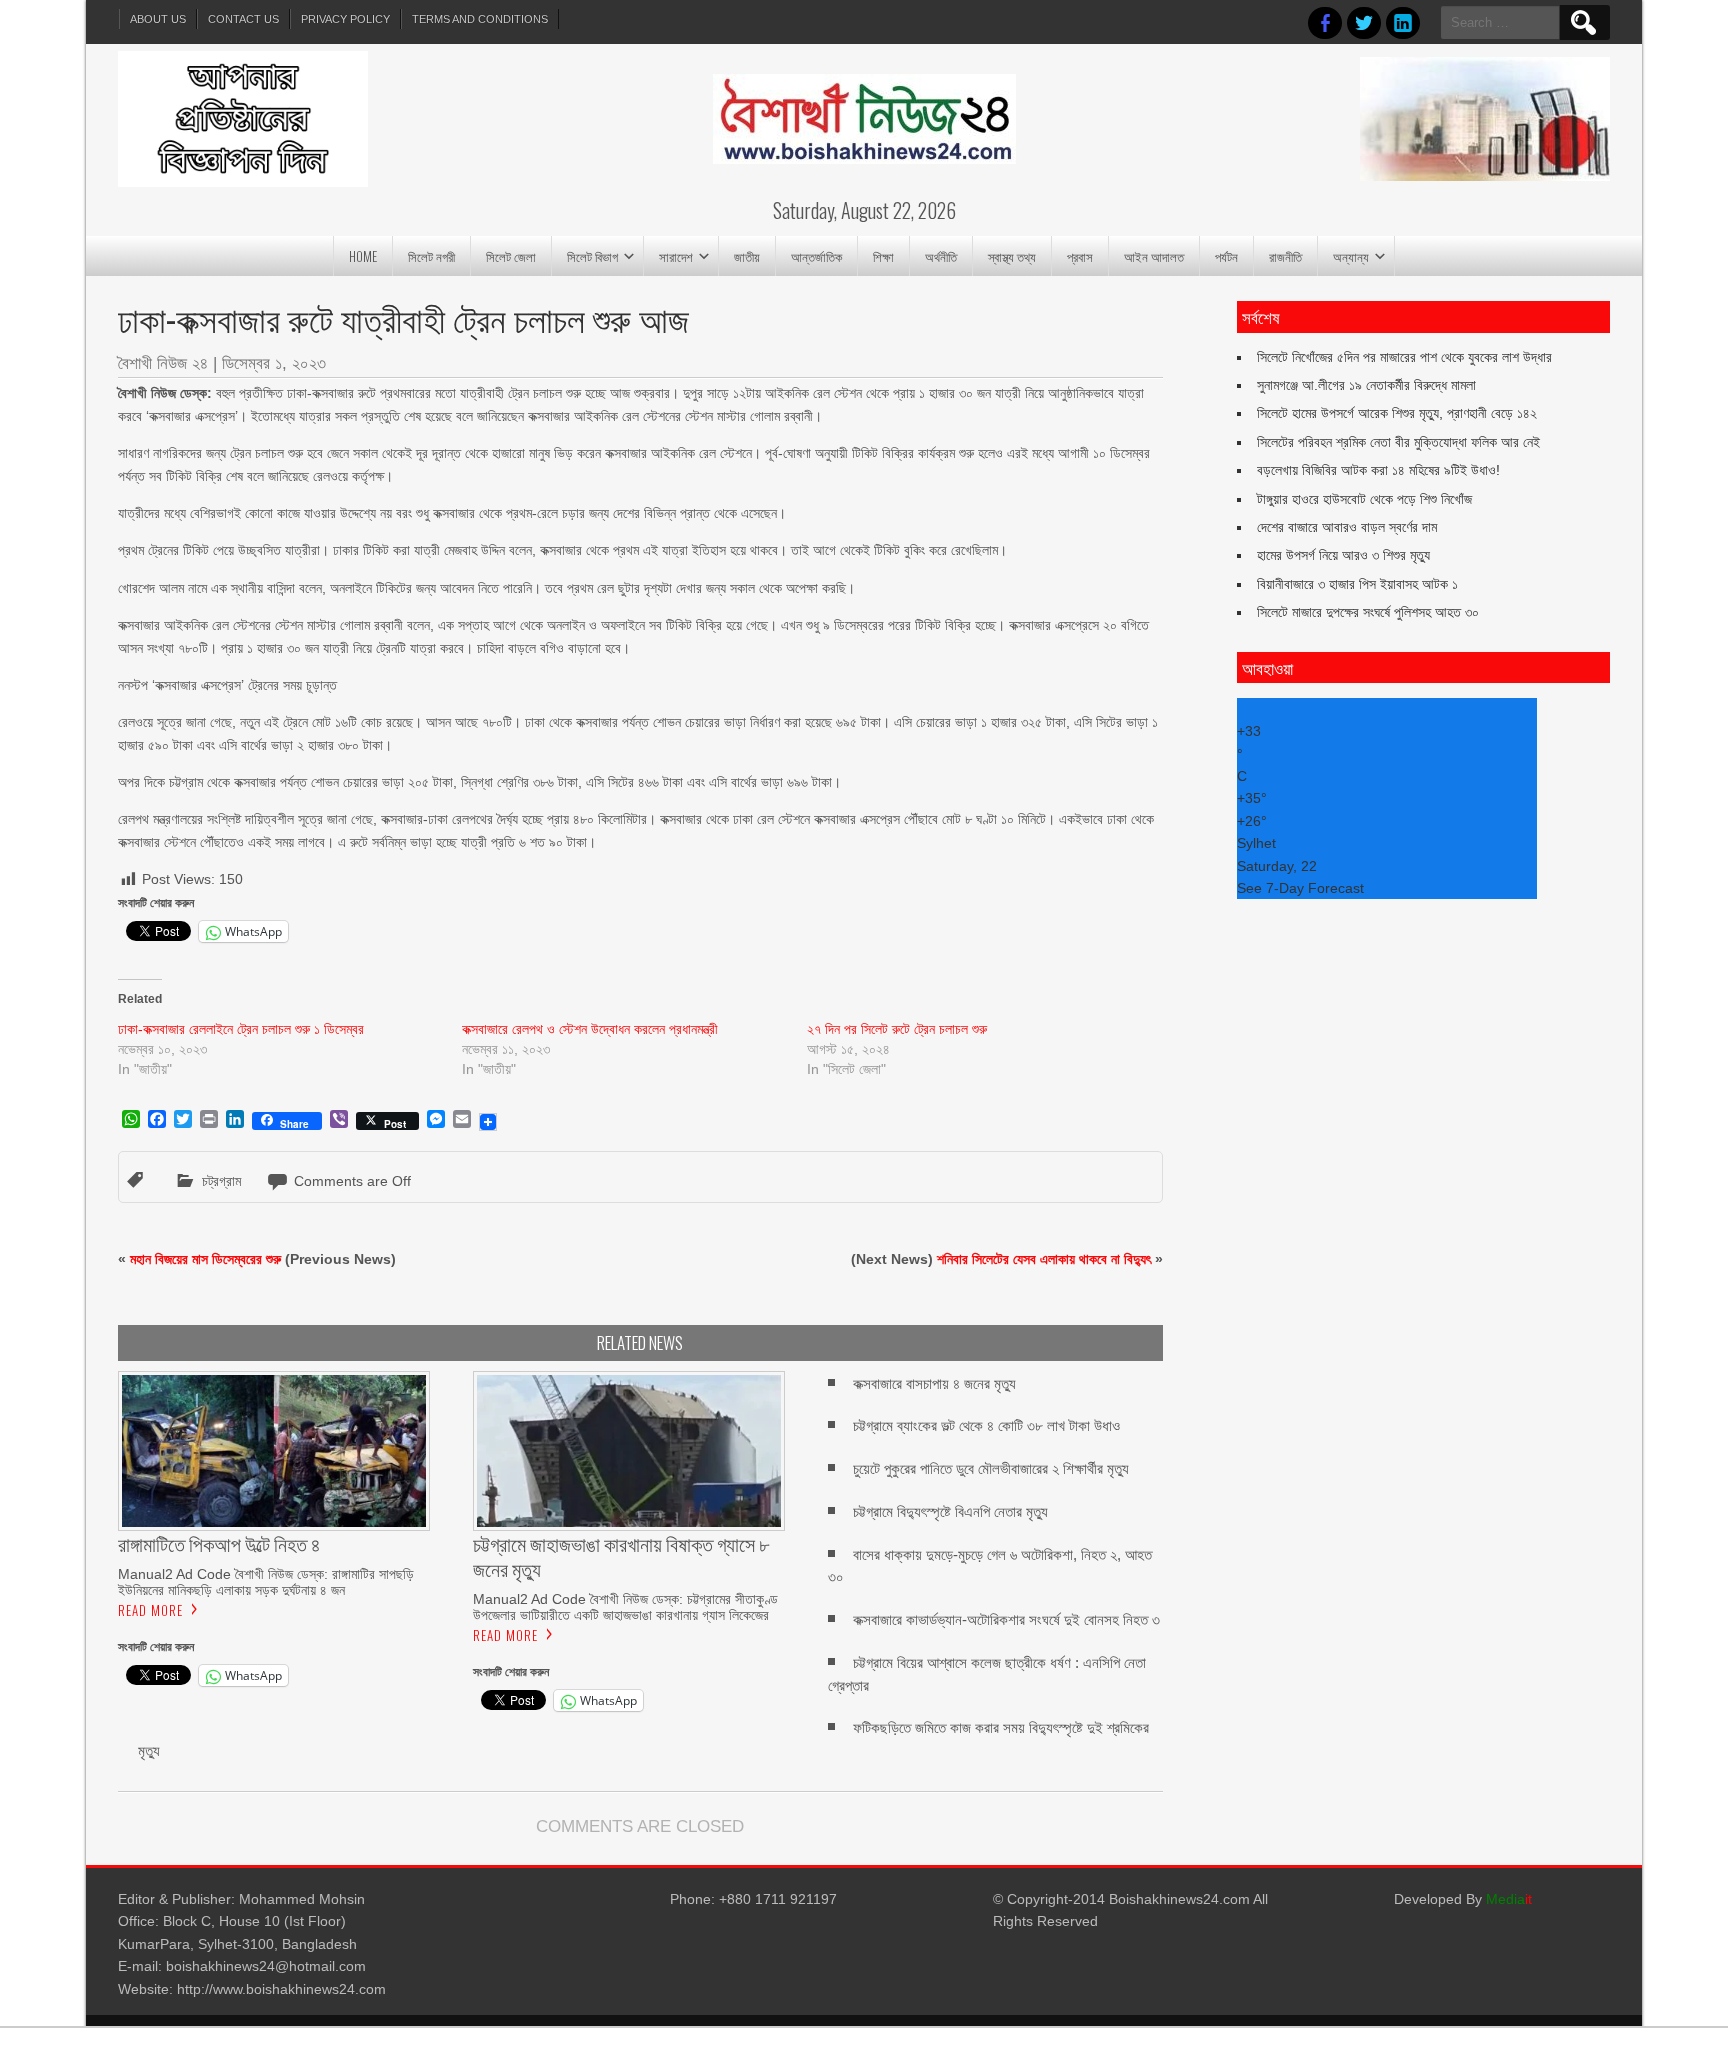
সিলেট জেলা (511, 256)
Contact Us (243, 19)
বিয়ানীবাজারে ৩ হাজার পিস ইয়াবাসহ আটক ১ (1357, 584)
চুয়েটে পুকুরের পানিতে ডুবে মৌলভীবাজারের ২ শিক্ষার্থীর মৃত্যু (991, 1468)
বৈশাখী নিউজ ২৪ (163, 363)
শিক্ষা (883, 256)
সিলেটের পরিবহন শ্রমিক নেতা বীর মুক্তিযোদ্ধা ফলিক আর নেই (1398, 442)
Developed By (1463, 1899)
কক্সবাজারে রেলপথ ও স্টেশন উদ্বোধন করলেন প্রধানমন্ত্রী (590, 1029)
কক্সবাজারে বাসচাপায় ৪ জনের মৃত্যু (934, 1383)
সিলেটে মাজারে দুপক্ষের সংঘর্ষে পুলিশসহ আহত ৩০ (1368, 612)
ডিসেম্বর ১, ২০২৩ (274, 363)
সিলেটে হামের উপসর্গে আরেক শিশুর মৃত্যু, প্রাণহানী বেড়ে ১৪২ (1397, 413)
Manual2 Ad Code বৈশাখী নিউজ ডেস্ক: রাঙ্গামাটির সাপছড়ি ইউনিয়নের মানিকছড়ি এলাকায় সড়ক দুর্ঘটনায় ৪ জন (266, 1582)
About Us (158, 19)
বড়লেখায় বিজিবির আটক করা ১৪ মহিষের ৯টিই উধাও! (1378, 470)
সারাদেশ (676, 256)
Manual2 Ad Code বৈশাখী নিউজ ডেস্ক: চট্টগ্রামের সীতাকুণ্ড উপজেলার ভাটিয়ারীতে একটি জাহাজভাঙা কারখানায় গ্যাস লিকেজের (625, 1607)
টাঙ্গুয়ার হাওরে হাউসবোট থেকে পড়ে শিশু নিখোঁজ (1364, 499)
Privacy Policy (345, 19)
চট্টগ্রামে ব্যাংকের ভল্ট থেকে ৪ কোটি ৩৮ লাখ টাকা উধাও (986, 1425)
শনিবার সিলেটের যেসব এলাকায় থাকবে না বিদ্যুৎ (1044, 1259)
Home (363, 256)
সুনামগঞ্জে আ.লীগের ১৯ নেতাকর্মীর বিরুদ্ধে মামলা (1366, 385)
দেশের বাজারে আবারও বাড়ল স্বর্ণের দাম (1347, 527)
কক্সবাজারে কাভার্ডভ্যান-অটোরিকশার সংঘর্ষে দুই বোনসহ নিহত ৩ (1006, 1619)
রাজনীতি (1285, 256)
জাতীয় (747, 256)
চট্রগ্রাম (221, 1181)
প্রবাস (1080, 256)
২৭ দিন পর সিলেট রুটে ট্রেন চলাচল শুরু (897, 1029)
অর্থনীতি (941, 256)
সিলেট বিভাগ (592, 256)
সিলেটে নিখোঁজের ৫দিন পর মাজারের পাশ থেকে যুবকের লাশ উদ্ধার (1404, 357)
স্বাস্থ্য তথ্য (1012, 256)
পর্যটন (1226, 256)
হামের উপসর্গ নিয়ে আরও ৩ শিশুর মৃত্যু (1343, 555)
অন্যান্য (1351, 256)
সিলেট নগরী (431, 256)
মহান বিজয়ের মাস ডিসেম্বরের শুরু (205, 1259)
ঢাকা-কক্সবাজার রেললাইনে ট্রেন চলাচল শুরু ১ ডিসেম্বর (241, 1029)
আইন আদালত (1154, 256)
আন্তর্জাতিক (816, 256)
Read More (150, 1610)
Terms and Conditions (480, 19)
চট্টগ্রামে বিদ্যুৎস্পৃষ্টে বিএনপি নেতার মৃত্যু (950, 1511)
